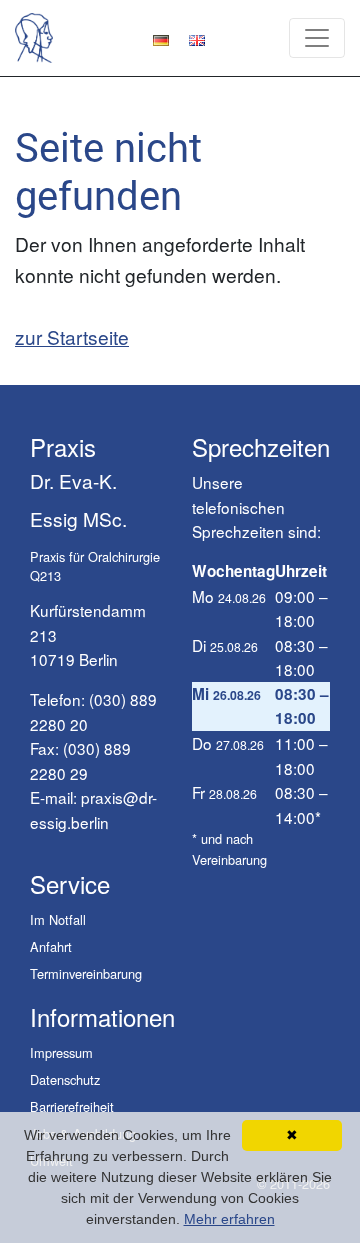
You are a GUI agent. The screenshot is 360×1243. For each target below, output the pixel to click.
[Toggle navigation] (317, 38)
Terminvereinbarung (86, 973)
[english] (197, 37)
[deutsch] (161, 37)
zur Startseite (72, 336)
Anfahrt (51, 946)
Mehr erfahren (229, 1219)
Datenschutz (65, 1079)
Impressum (61, 1052)
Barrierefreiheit (72, 1106)
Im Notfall (58, 919)
